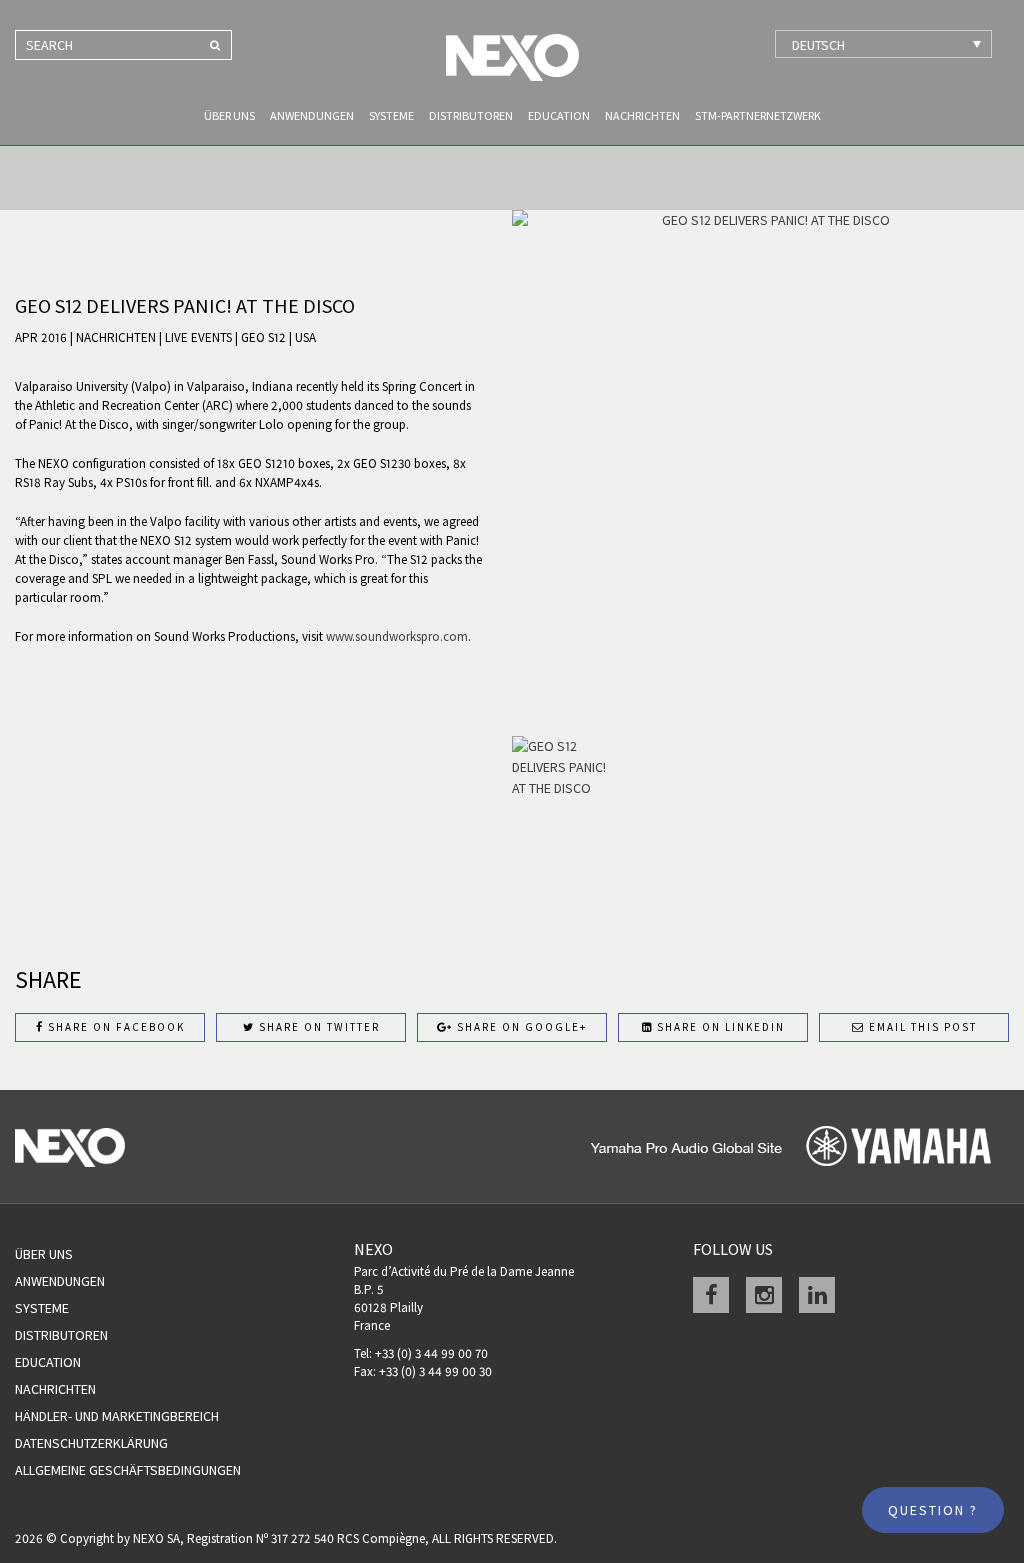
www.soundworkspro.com (397, 636)
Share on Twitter (317, 1027)
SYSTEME (391, 115)
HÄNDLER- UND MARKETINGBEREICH (117, 1416)
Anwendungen (312, 115)
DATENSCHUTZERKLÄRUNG (91, 1443)
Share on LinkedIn (719, 1027)
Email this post (921, 1027)
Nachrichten (642, 115)
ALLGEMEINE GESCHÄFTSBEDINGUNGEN (128, 1470)
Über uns (229, 115)
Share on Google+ (520, 1027)
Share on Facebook (114, 1027)
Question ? (933, 1510)
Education (559, 115)
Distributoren (471, 115)
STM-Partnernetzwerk (758, 115)
